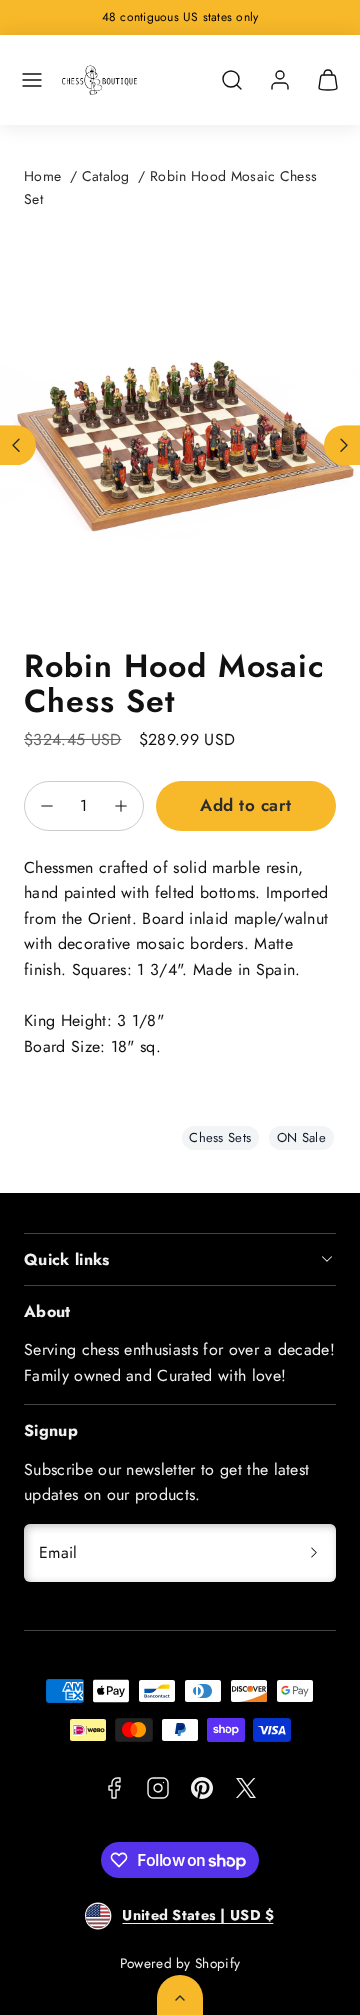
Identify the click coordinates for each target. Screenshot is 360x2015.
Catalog (106, 176)
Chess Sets (220, 1137)
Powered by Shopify (180, 1963)
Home (42, 176)
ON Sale (301, 1137)
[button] (32, 80)
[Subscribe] (314, 1553)
